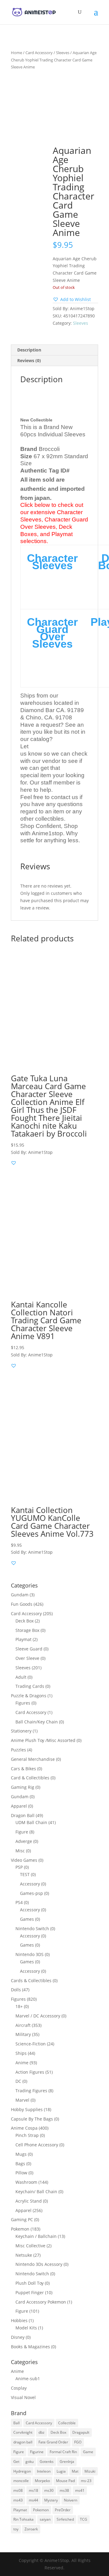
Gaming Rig (23, 1787)
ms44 (33, 2500)
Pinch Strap (27, 2135)
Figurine (37, 2452)
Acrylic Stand (29, 2201)
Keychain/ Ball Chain (36, 2192)
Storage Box (27, 1630)
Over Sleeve (27, 1658)
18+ (19, 2006)
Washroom (26, 2182)
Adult (21, 1677)
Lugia (61, 2471)
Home (17, 53)
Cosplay (19, 2388)
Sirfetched (65, 2519)
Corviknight (23, 2432)
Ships (21, 2053)
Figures (23, 1703)
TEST (25, 1874)
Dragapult (81, 2432)
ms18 (33, 2490)
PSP (19, 1867)
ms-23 (86, 2481)
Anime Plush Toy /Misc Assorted (43, 1740)
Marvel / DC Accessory (38, 2016)
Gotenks (47, 2462)
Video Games (24, 1860)
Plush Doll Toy (30, 2283)
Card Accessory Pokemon (41, 2302)
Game (88, 2452)
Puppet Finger (30, 2292)
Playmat (23, 1639)
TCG (84, 2519)
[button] (72, 299)
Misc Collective (30, 2246)
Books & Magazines (30, 2347)
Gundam (20, 1595)
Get (16, 2462)
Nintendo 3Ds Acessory (39, 2264)
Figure (22, 1832)
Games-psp (31, 1893)
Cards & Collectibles (31, 1980)
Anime (22, 2063)
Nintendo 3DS (30, 1954)
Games (27, 1919)
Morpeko (42, 2481)
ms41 (80, 2490)
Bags (20, 2164)
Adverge (24, 1841)
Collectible (67, 2423)
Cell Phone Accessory (37, 2145)
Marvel (22, 2100)
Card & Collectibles (30, 1778)
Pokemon (20, 2229)
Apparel (19, 1806)
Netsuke (24, 2255)
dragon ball (23, 2442)
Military (23, 2034)
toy (16, 2529)
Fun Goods (22, 1604)
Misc (20, 1851)
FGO (78, 2442)
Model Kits (26, 2328)
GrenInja (67, 2462)
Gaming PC (22, 2219)
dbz (41, 2432)
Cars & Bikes (23, 1769)
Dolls (16, 1990)
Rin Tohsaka (23, 2519)
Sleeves (63, 53)
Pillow (21, 2173)
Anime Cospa (24, 2128)
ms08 (18, 2490)
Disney (18, 2337)
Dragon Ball (23, 1815)
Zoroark (31, 2529)
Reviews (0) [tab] (29, 360)
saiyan (45, 2519)
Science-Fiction (31, 2044)
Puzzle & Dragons (29, 1696)
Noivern (71, 2500)
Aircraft (23, 2025)
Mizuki (90, 2471)
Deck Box (25, 1621)
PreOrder (63, 2510)
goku (30, 2462)
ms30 (49, 2490)
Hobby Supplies (27, 2109)
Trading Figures (31, 2091)
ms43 (18, 2500)
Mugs (21, 2154)
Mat (75, 2471)
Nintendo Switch (32, 1929)
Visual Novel (23, 2397)
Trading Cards (30, 1686)
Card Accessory (39, 53)
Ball (17, 2423)
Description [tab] (29, 350)
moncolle (21, 2481)
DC (18, 2081)
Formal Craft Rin (63, 2452)
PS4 (19, 1902)
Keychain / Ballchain (36, 2236)
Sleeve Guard (29, 1649)
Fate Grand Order (53, 2442)
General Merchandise (33, 1759)
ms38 (64, 2490)
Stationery (21, 1731)
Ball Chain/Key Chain (37, 1722)
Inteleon (44, 2471)
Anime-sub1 (28, 2379)
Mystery (51, 2500)
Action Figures (30, 2072)
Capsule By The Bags (32, 2119)
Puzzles (18, 1750)
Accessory (30, 1884)
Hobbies (19, 2320)
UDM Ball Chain (31, 1822)
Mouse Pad (65, 2481)
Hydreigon (22, 2471)
